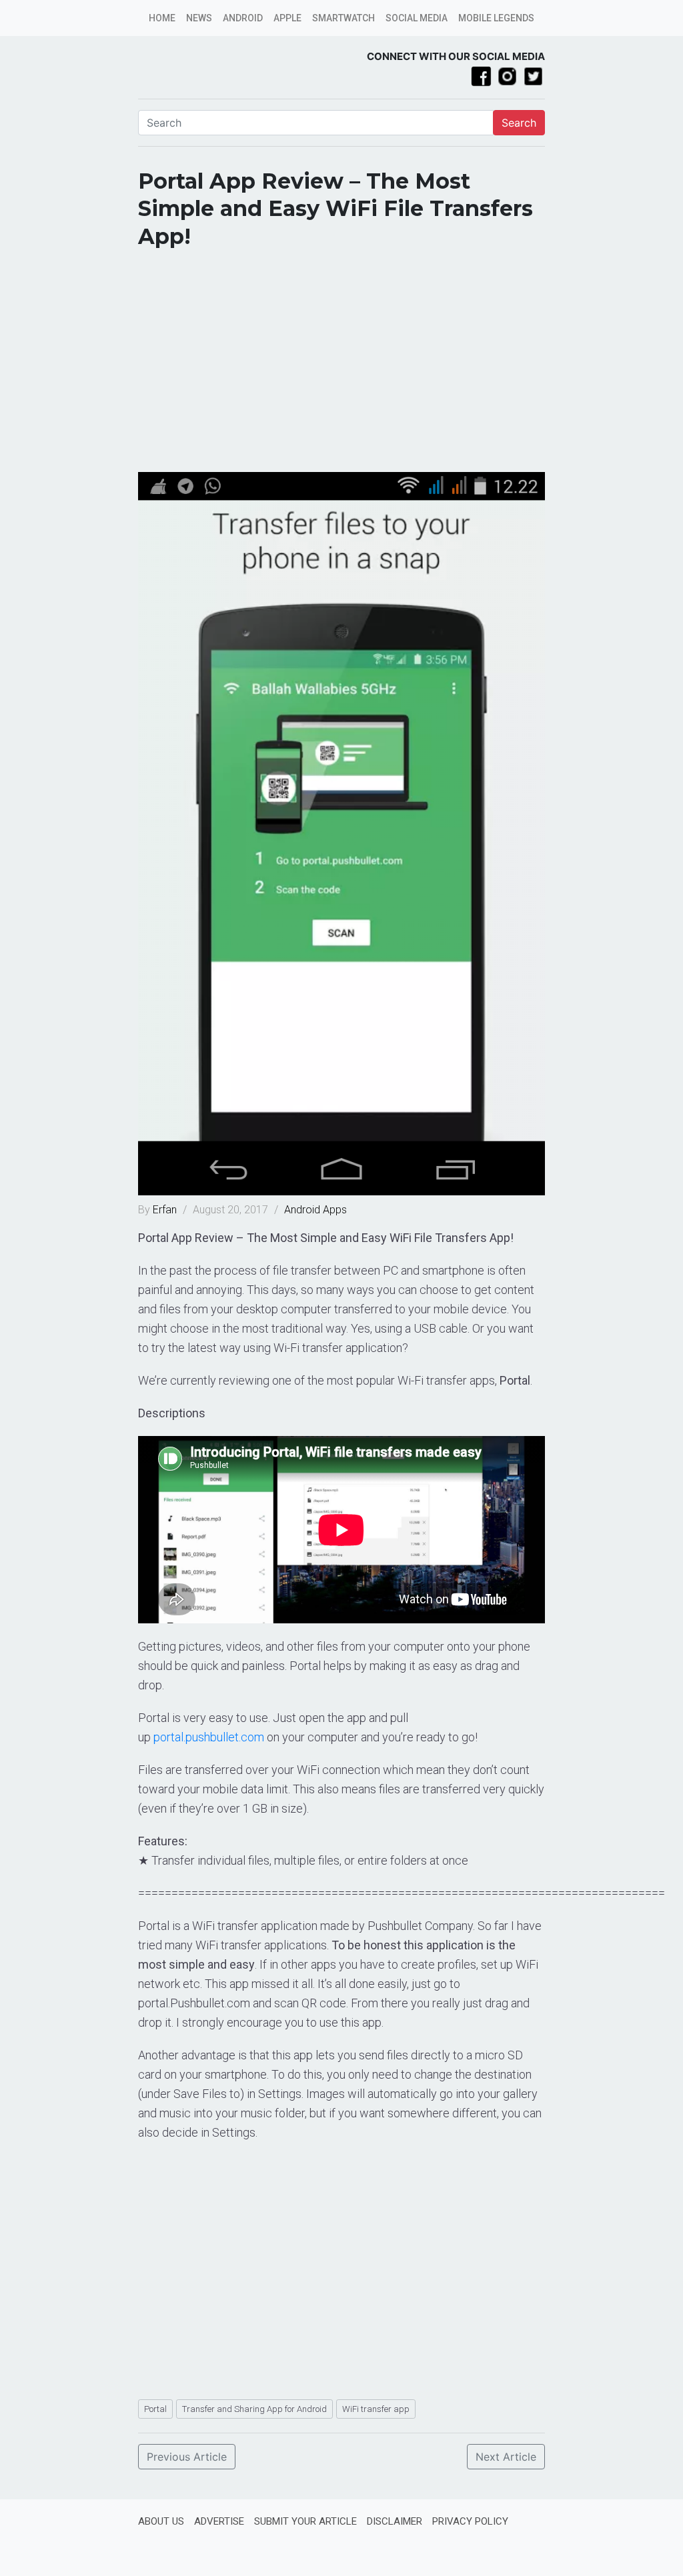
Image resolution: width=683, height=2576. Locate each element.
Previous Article (187, 2457)
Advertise (219, 2521)
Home (162, 18)
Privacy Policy (470, 2521)
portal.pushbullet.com (209, 1737)
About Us (161, 2521)
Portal (155, 2409)
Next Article (506, 2457)
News (199, 18)
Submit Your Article (305, 2521)
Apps (335, 1210)
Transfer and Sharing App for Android (254, 2409)
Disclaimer (395, 2521)
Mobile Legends (496, 18)
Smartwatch (344, 18)
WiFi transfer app (376, 2409)
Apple (287, 18)
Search (519, 123)
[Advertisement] (341, 365)
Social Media (417, 18)
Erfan (166, 1210)
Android (243, 18)
